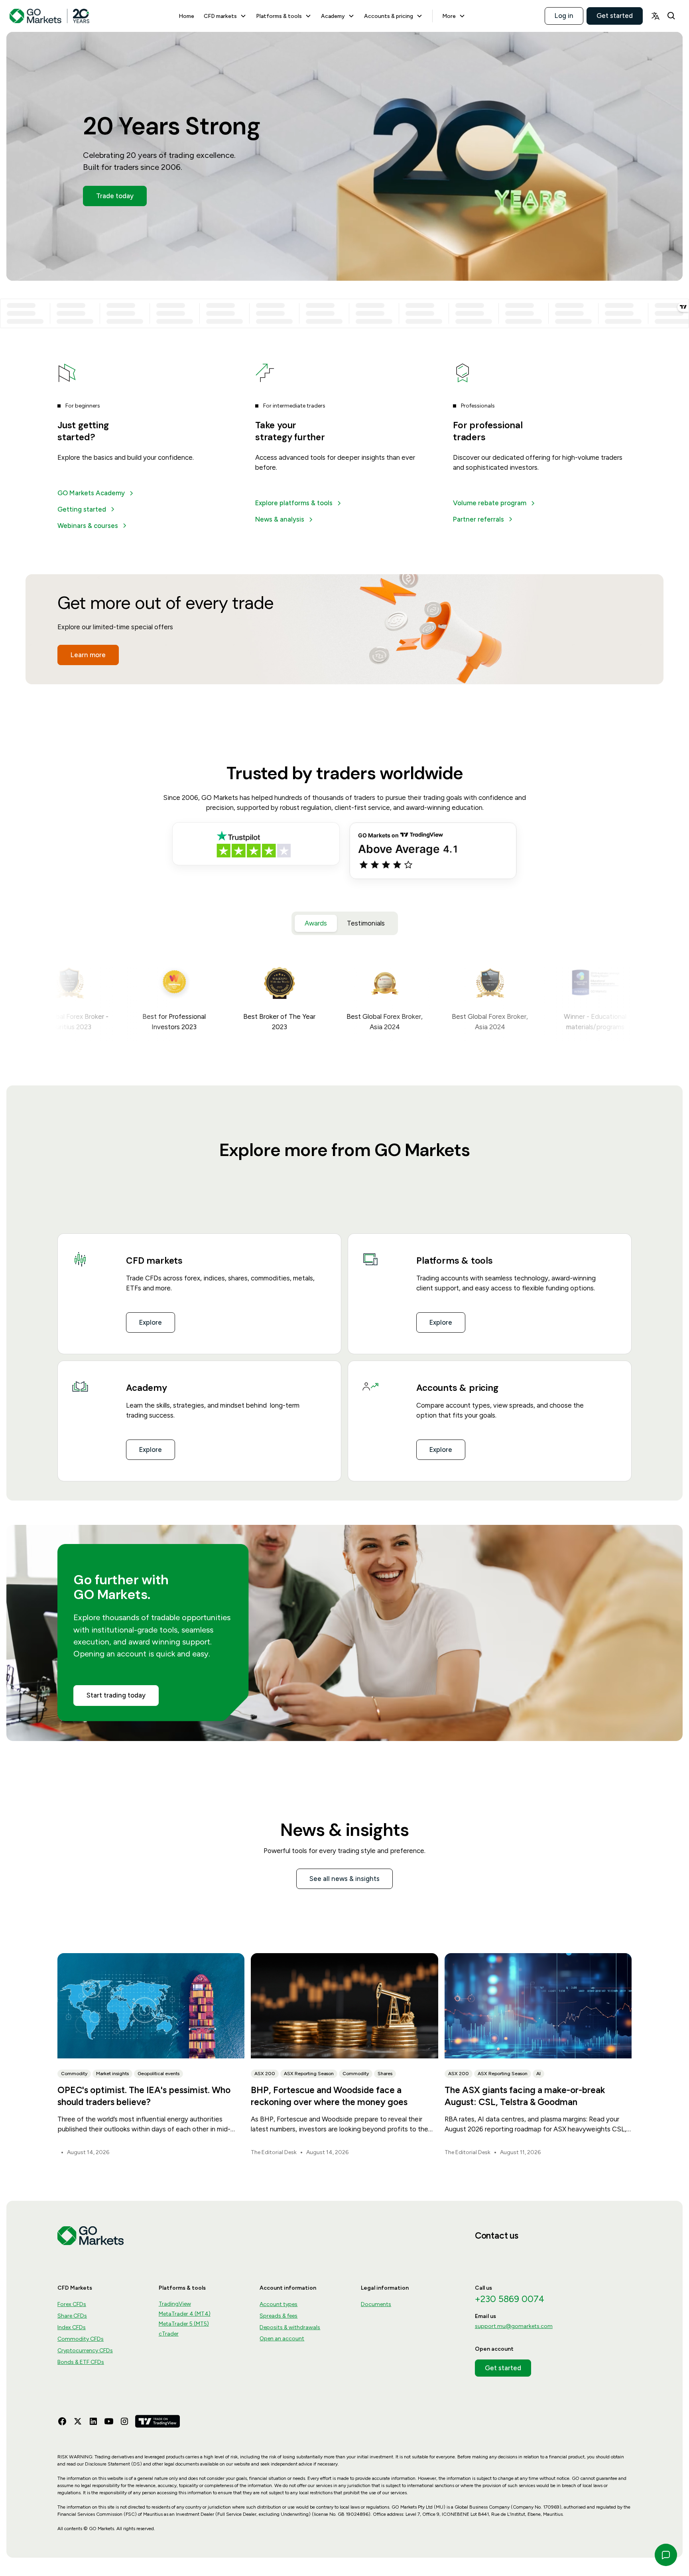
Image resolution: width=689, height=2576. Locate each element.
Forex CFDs (72, 2304)
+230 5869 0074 (510, 2299)
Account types (279, 2304)
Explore (151, 1322)
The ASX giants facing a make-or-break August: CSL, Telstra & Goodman (525, 2096)
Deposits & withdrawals (290, 2327)
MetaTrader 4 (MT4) (185, 2314)
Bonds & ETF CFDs (81, 2362)
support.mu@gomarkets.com (514, 2326)
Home (186, 16)
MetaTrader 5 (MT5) (184, 2324)
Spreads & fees (279, 2316)
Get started (615, 16)
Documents (376, 2304)
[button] (225, 16)
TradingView (175, 2304)
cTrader (169, 2334)
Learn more (88, 655)
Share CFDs (72, 2316)
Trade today (115, 196)
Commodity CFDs (81, 2339)
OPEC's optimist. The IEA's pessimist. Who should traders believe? (144, 2096)
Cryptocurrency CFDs (85, 2351)
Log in (564, 16)
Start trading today (116, 1695)
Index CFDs (72, 2327)
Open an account (282, 2339)
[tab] (316, 923)
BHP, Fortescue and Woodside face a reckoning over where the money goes (329, 2096)
